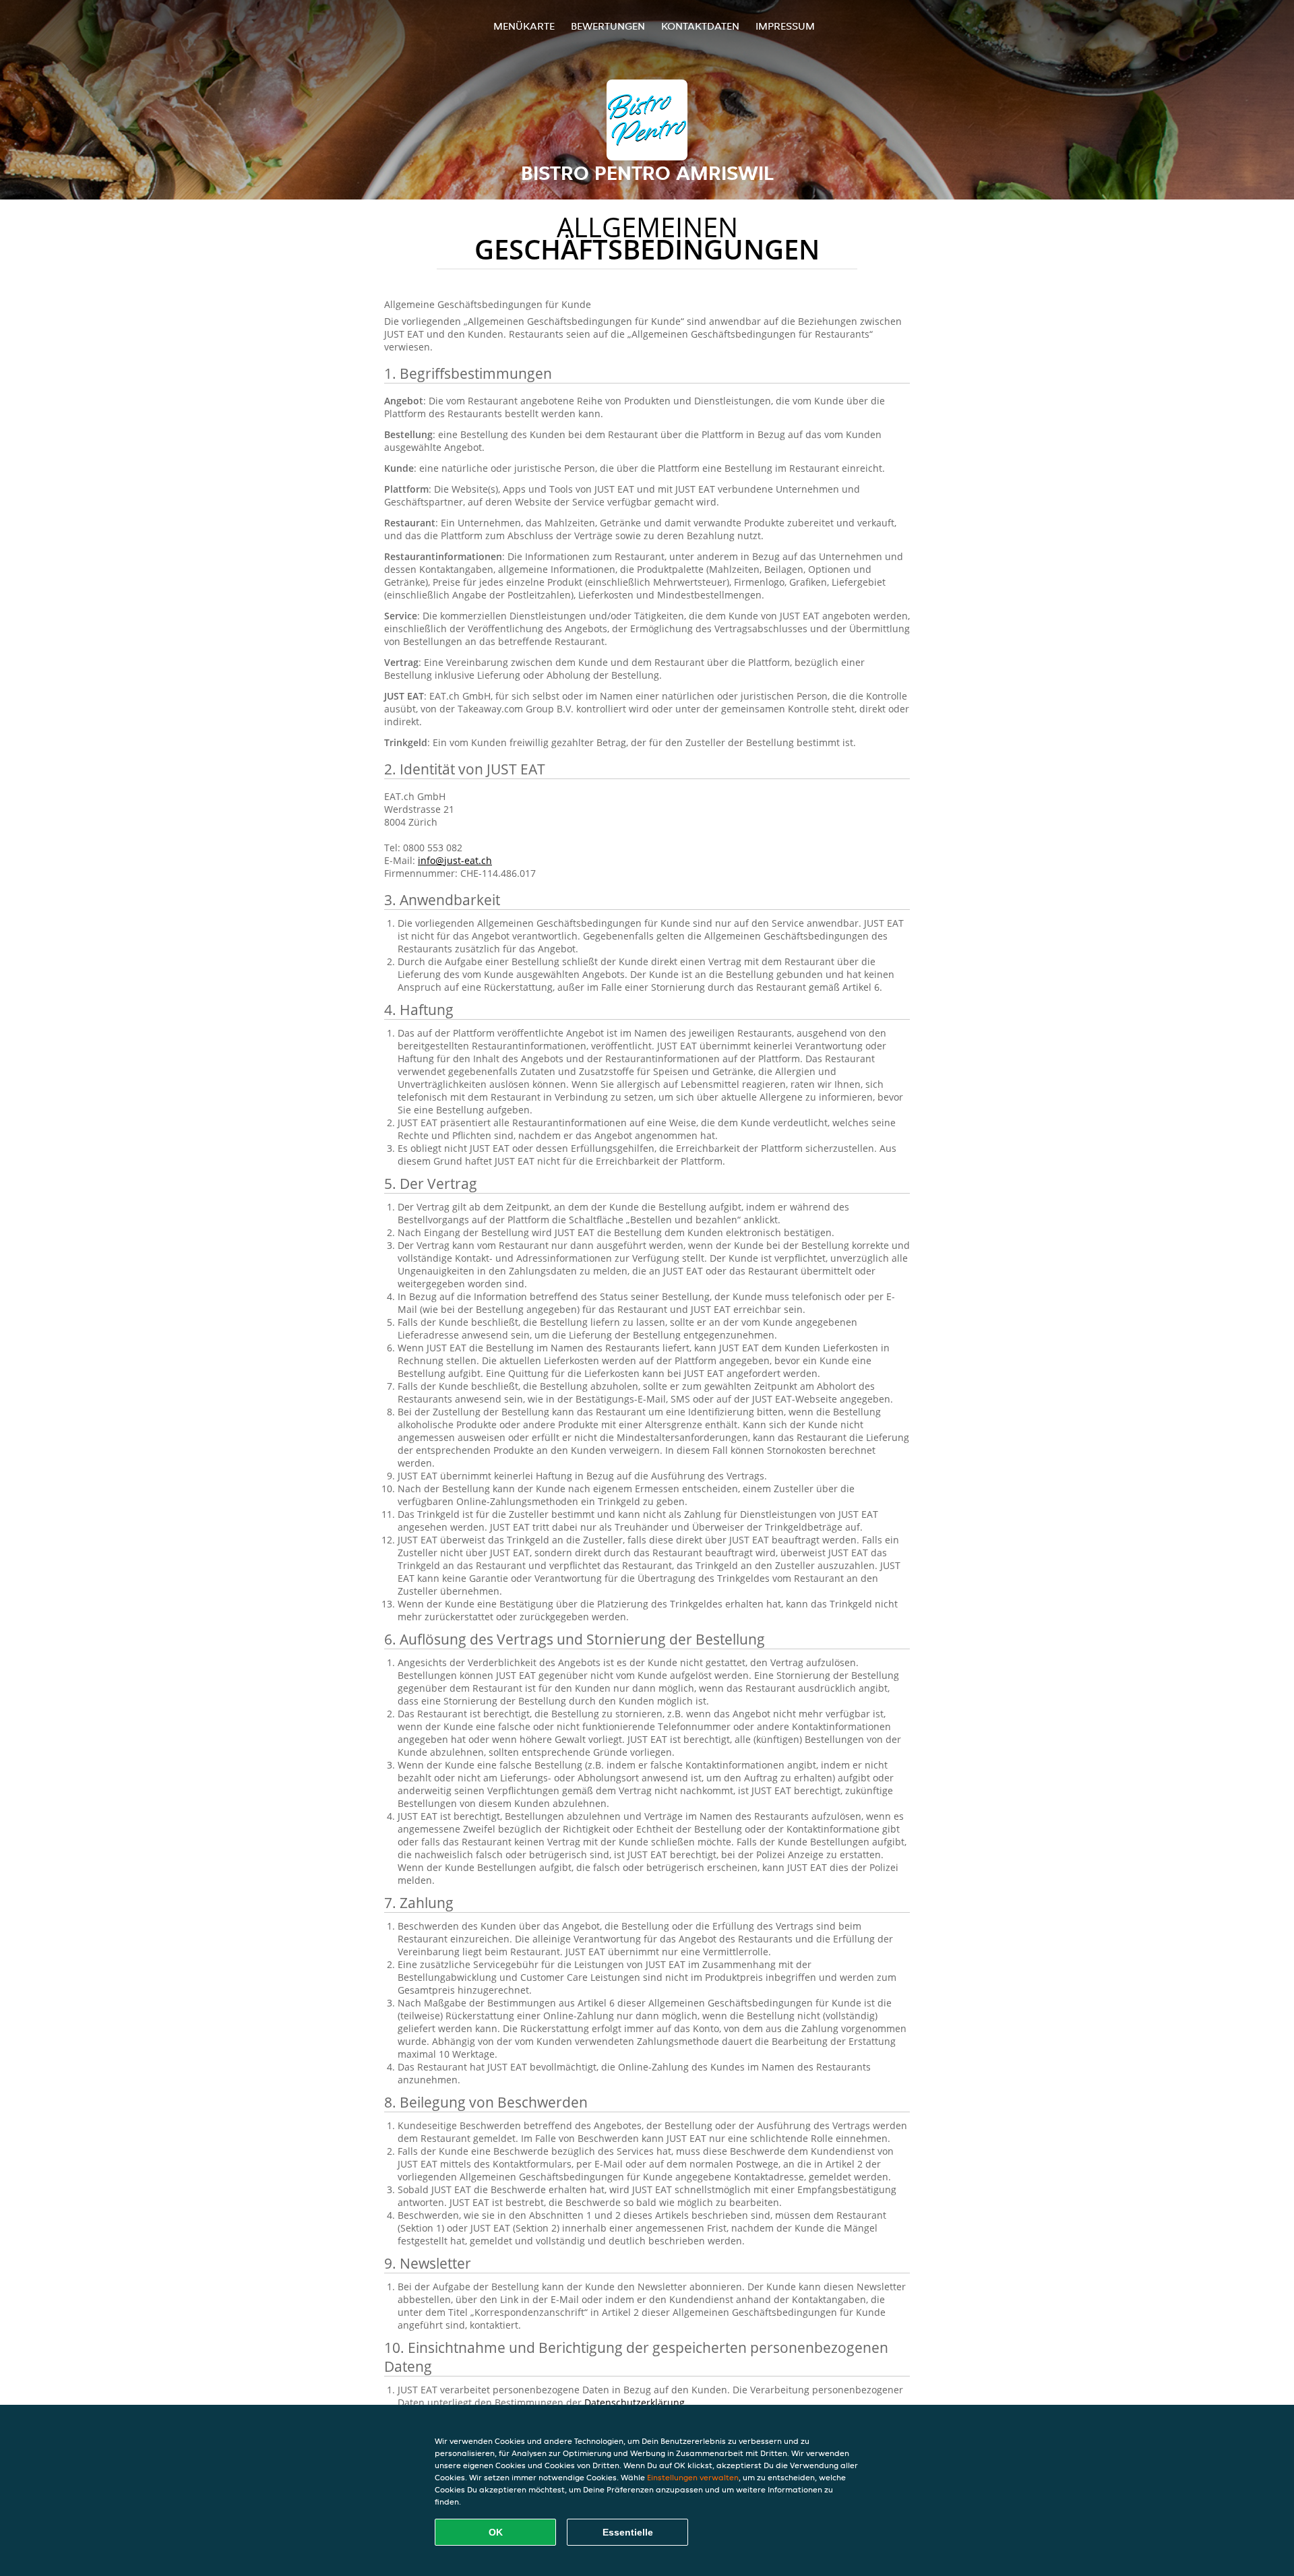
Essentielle (628, 2532)
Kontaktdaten (700, 26)
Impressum (785, 26)
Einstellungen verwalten (693, 2477)
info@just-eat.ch (455, 860)
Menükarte (524, 26)
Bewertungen (608, 26)
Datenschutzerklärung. (636, 2402)
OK (496, 2532)
